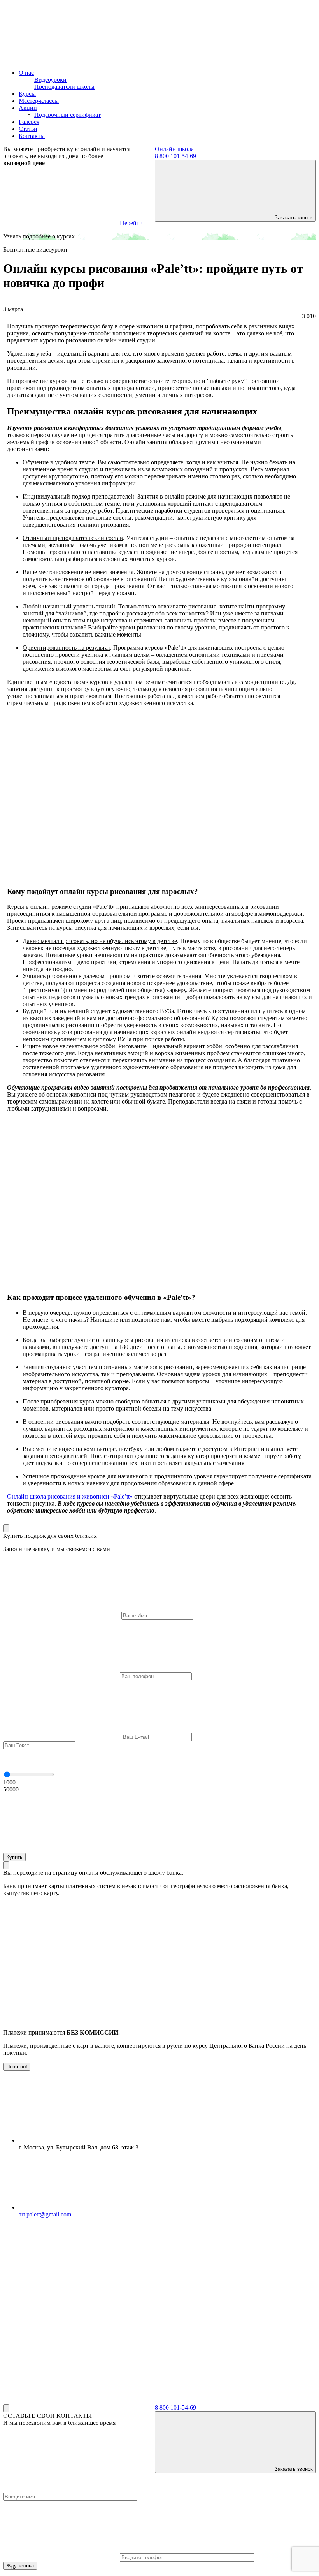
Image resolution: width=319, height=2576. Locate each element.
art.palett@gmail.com (45, 2214)
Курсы (27, 94)
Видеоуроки (50, 80)
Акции (28, 108)
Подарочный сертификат (67, 115)
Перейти (131, 223)
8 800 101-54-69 (175, 156)
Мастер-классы (39, 101)
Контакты (32, 136)
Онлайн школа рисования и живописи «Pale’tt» (70, 1496)
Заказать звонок (294, 218)
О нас (26, 73)
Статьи (28, 129)
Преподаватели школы (64, 87)
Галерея (29, 122)
